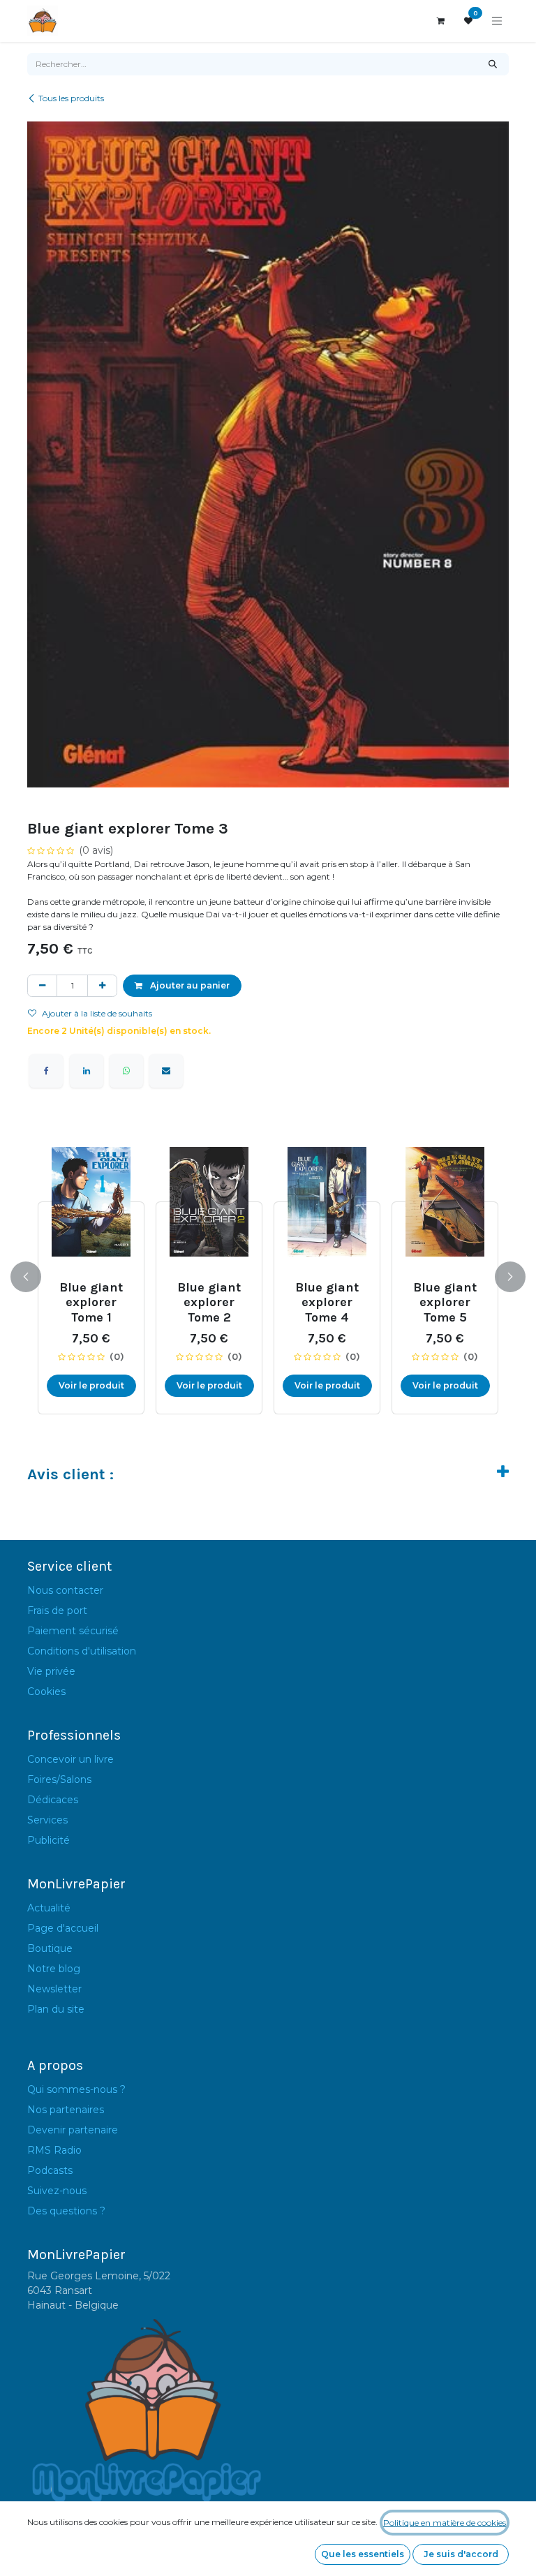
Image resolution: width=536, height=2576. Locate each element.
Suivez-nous (57, 2191)
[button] (34, 1277)
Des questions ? (66, 2211)
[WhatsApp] (126, 1071)
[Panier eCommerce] (440, 21)
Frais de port (57, 1611)
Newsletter (54, 1989)
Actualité (49, 1908)
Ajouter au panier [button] (189, 985)
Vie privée (51, 1671)
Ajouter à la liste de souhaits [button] (97, 1013)
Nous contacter (65, 1590)
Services (47, 1820)
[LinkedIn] (87, 1071)
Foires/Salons (59, 1779)
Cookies (46, 1692)
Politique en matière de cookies (445, 2523)
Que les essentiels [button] (363, 2554)
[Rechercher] (493, 64)
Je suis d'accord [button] (461, 2554)
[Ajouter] (102, 986)
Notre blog (54, 1969)
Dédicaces (53, 1800)
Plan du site (56, 2009)
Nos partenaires (66, 2110)
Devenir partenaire (73, 2130)
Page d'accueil (63, 1928)
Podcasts (50, 2170)
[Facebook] (46, 1071)
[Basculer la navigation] (497, 21)
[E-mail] (166, 1071)
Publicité (49, 1840)
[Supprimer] (42, 986)
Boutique (50, 1948)
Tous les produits (71, 98)
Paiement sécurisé (73, 1631)
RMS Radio (54, 2150)
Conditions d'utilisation (82, 1651)
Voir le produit (78, 1385)
